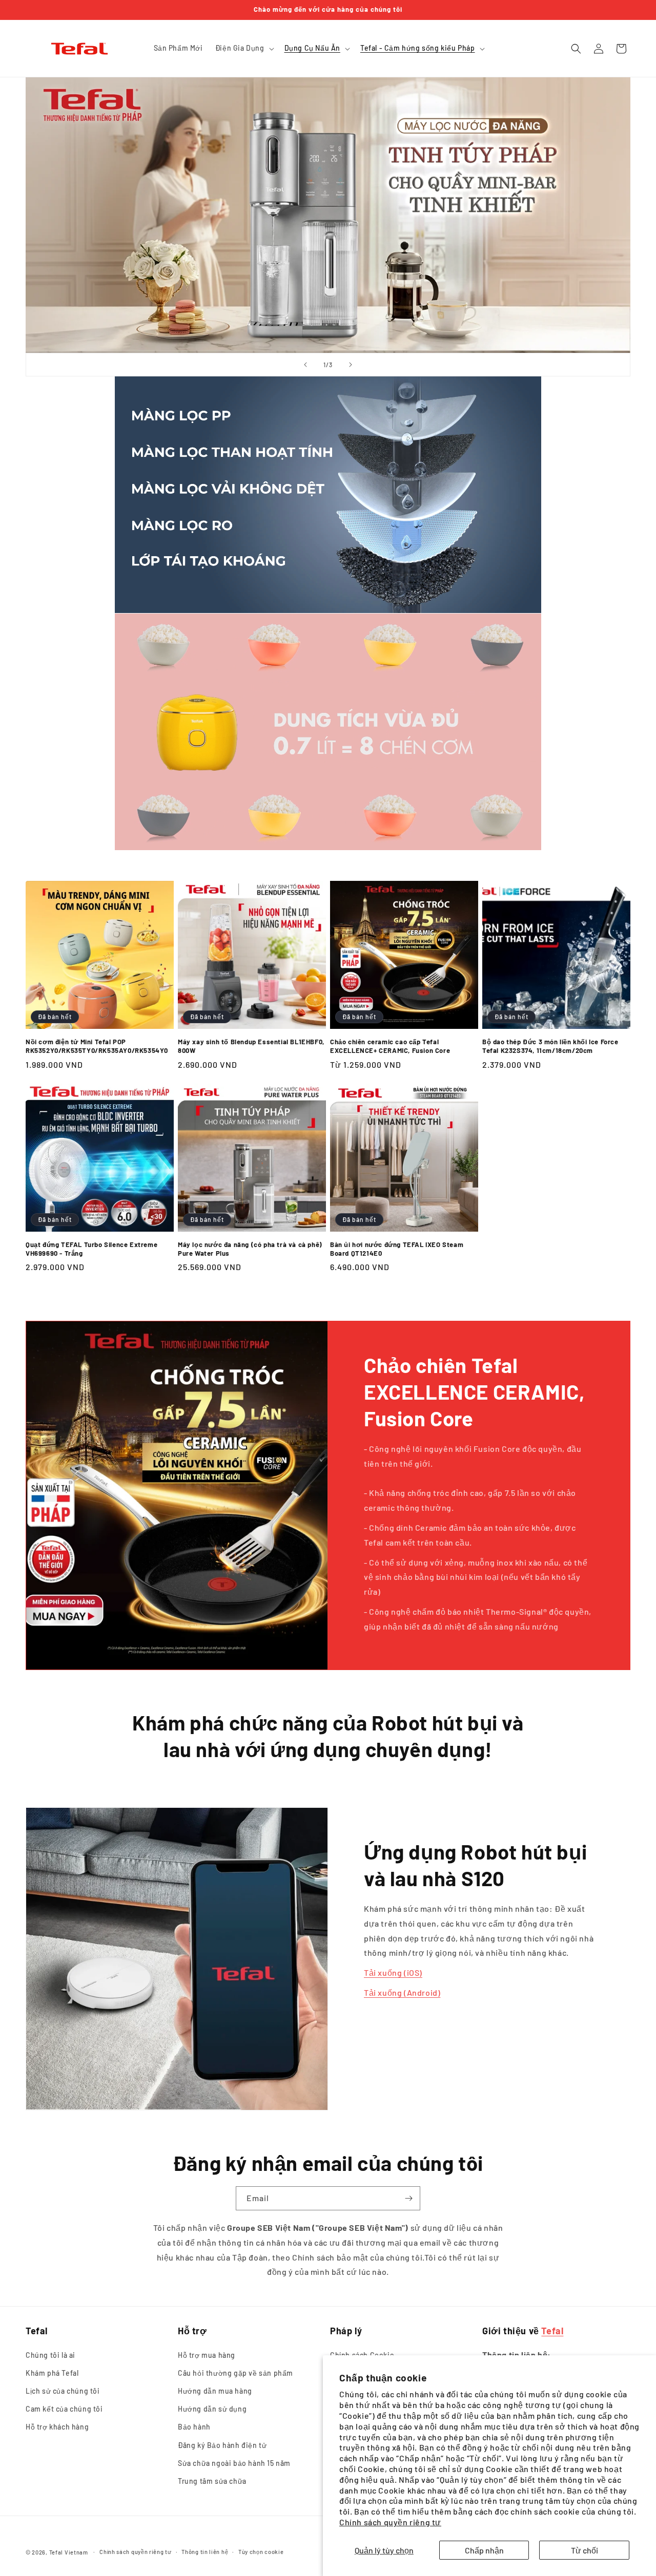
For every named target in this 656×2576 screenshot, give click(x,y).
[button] (244, 48)
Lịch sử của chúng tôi (63, 2391)
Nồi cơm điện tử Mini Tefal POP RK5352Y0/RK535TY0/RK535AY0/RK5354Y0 (97, 1046)
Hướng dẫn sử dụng (212, 2409)
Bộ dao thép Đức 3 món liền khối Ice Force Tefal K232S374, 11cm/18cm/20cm (550, 1046)
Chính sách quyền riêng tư (390, 2522)
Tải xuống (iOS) (393, 1972)
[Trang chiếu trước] (305, 365)
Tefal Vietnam (69, 2552)
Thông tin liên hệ (205, 2552)
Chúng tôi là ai (50, 2355)
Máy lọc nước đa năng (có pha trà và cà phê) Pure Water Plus (250, 1249)
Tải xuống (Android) (402, 1992)
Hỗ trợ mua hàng (207, 2355)
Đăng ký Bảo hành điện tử (222, 2445)
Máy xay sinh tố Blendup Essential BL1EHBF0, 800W (251, 1046)
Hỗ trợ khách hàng (57, 2427)
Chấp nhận (484, 2550)
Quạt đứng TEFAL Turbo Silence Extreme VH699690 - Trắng (91, 1249)
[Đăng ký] (408, 2198)
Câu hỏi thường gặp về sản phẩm (235, 2373)
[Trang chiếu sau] (351, 365)
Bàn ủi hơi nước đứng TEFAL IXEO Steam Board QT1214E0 (397, 1249)
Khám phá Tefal (52, 2373)
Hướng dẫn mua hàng (215, 2391)
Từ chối (585, 2550)
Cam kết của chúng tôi (64, 2409)
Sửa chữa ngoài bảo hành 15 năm (234, 2463)
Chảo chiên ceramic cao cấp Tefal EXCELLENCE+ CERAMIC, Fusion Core (390, 1046)
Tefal (552, 2331)
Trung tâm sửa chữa (212, 2481)
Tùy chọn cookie (261, 2552)
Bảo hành (194, 2427)
